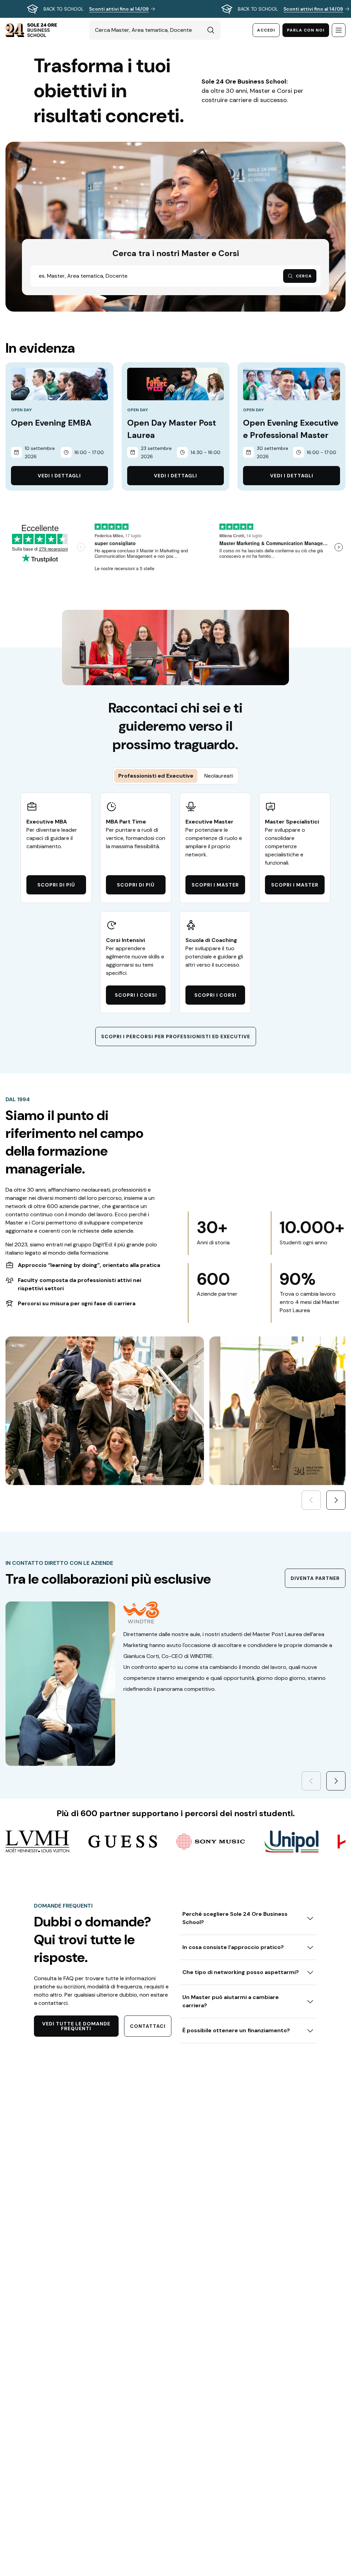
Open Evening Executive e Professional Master (291, 429)
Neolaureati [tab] (219, 776)
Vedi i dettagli (59, 476)
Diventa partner (315, 1578)
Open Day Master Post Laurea (172, 429)
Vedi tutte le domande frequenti (76, 2026)
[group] (175, 9)
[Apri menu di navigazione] (339, 30)
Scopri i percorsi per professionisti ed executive (176, 1036)
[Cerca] (211, 30)
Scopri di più (56, 885)
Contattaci (148, 2026)
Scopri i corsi (136, 995)
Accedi (266, 30)
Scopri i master (215, 885)
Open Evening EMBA (51, 423)
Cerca (304, 276)
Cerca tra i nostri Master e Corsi (176, 253)
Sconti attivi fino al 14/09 (119, 9)
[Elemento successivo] (336, 1500)
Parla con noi (306, 30)
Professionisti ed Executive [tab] (156, 776)
